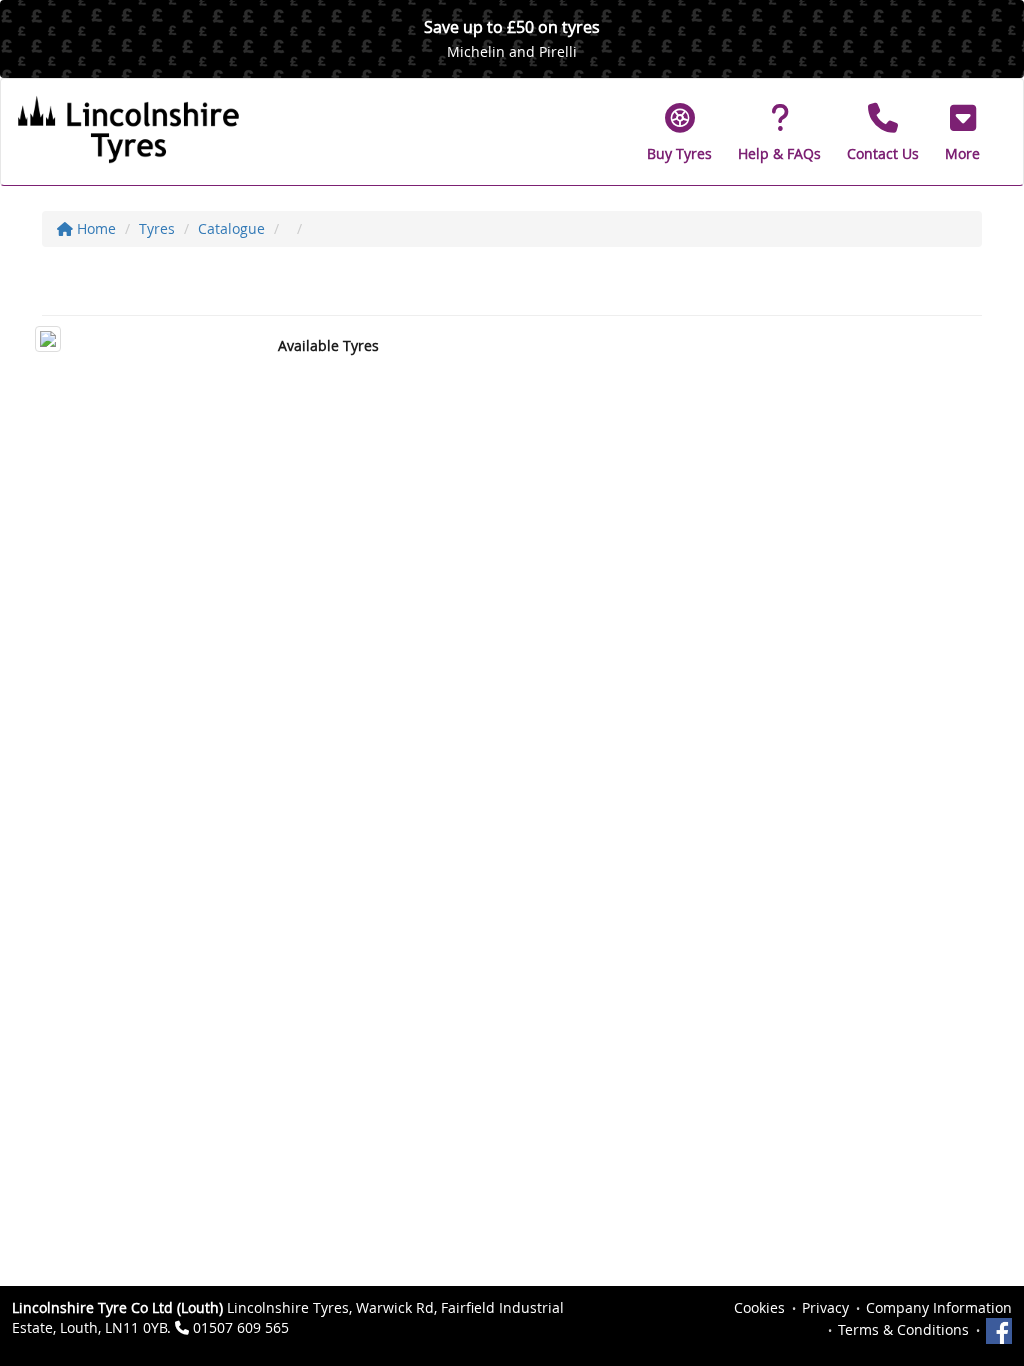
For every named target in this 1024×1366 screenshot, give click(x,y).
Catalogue (231, 228)
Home (94, 228)
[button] (962, 132)
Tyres (157, 228)
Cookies (759, 1307)
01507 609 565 (241, 1327)
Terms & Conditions (903, 1329)
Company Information (939, 1307)
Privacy (825, 1307)
